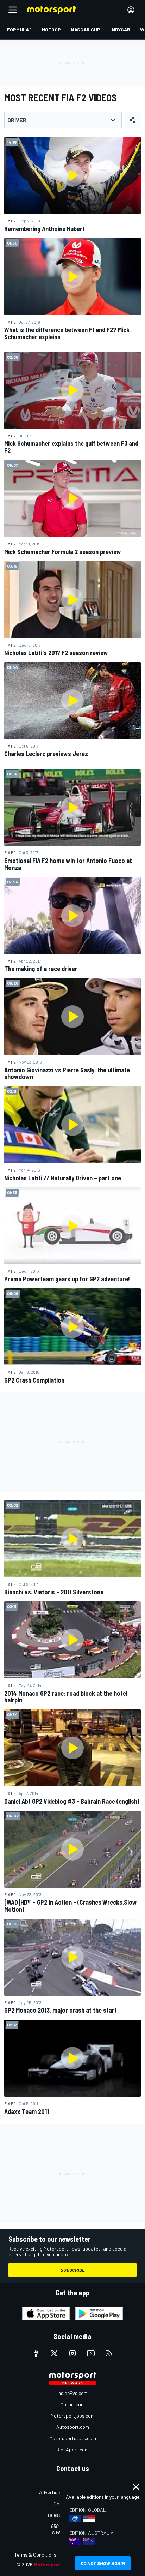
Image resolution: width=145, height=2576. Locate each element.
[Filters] (132, 120)
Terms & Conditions (35, 2555)
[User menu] (131, 10)
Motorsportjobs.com (73, 2416)
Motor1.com (72, 2404)
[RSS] (109, 2353)
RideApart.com (73, 2449)
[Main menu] (13, 10)
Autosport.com (73, 2427)
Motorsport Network (58, 2565)
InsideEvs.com (72, 2393)
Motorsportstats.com (73, 2438)
